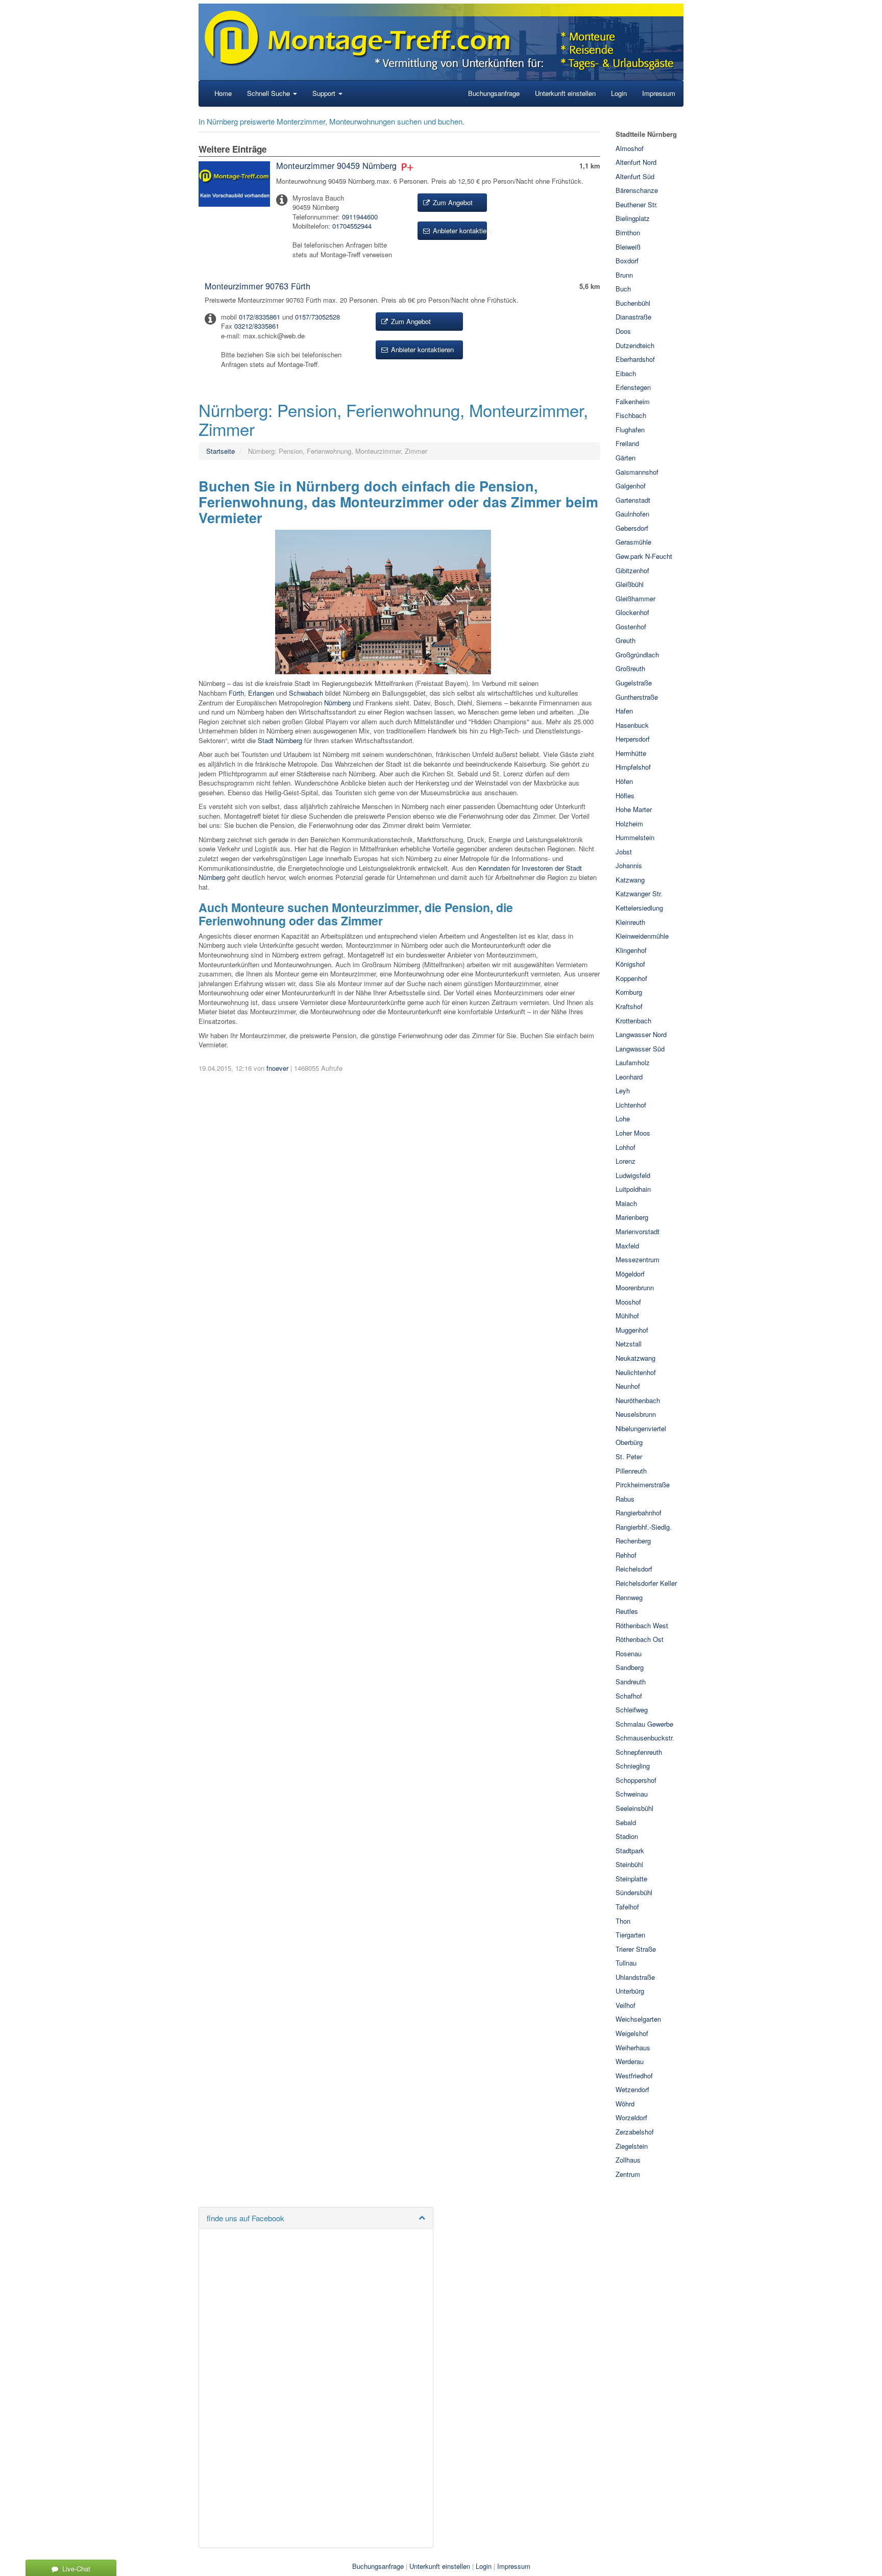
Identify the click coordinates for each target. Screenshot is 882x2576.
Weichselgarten (638, 2019)
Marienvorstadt (638, 1231)
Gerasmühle (633, 542)
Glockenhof (632, 612)
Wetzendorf (632, 2089)
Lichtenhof (631, 1105)
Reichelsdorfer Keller (646, 1583)
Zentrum (628, 2174)
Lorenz (626, 1161)
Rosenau (629, 1653)
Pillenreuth (631, 1471)
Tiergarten (630, 1935)
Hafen (624, 711)
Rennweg (629, 1597)
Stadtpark (630, 1850)
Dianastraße (633, 317)
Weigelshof (632, 2033)
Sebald (626, 1822)
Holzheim (629, 824)
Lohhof (626, 1147)
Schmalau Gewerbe (644, 1724)
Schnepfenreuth (639, 1752)
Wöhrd (625, 2104)
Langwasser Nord (641, 1034)
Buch (623, 289)
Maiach (626, 1203)
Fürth (236, 693)
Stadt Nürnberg (280, 740)
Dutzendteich (635, 345)
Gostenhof (631, 627)
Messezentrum (638, 1259)
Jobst (624, 852)
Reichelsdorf (634, 1569)
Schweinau (632, 1794)
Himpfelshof (633, 767)
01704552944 (352, 226)
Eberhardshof (635, 359)
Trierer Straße (636, 1949)
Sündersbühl (634, 1892)
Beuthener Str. (637, 204)
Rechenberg (633, 1541)
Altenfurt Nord (636, 162)
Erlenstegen (633, 387)
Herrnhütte (631, 753)
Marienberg (632, 1217)
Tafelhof (627, 1907)
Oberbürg (629, 1442)
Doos (623, 331)
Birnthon (628, 232)
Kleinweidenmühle (642, 936)
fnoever (277, 1068)
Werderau (630, 2061)
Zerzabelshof (635, 2132)
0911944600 (360, 217)
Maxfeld (627, 1246)
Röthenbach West (642, 1625)
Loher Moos (633, 1133)
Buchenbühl (633, 303)
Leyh (623, 1090)
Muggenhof (632, 1330)
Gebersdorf (632, 528)
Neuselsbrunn (636, 1414)
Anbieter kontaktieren (459, 230)
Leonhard (629, 1077)
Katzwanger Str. (639, 893)
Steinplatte (631, 1879)
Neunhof (628, 1386)
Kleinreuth (630, 922)
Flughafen (630, 430)
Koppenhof (631, 978)
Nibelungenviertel (641, 1428)
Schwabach (306, 693)
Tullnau (626, 1963)
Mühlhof (627, 1316)
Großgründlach (637, 655)
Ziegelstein (632, 2146)
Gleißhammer (635, 598)
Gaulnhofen (632, 514)
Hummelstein (635, 837)
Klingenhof (631, 950)
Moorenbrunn (635, 1287)
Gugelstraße (634, 683)
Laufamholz (633, 1062)
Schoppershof (636, 1780)
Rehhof (626, 1555)
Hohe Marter (634, 809)
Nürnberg (337, 703)
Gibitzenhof (632, 570)
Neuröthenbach (638, 1400)
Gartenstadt (633, 500)
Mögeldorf (630, 1274)
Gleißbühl (630, 584)
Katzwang (630, 880)
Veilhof (626, 2005)
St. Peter (629, 1456)
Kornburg (629, 992)
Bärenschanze (637, 190)
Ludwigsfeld (633, 1175)
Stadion (627, 1836)
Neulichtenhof (636, 1372)
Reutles (627, 1611)
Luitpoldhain (633, 1189)
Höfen (624, 781)
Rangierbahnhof (639, 1513)
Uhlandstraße (635, 1977)
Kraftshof (629, 1006)
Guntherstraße (637, 697)
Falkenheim (633, 401)
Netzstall (629, 1344)
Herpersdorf (633, 739)
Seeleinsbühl (634, 1808)
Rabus (625, 1499)
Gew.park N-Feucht (644, 556)
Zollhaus (628, 2160)
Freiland (627, 443)
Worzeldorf (631, 2117)
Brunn (624, 275)
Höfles (625, 795)
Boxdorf (627, 261)
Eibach (626, 373)
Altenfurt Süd (635, 176)
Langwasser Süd (640, 1049)
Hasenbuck (632, 725)
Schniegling (633, 1766)
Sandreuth (631, 1682)
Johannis (629, 865)
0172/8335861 (260, 317)
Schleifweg (632, 1710)
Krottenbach (633, 1021)
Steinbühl (629, 1864)
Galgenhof (631, 486)
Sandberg (630, 1667)
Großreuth (630, 668)
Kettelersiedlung (639, 908)
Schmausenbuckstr (644, 1738)
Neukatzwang (635, 1358)
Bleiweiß (628, 247)
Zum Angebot (452, 202)
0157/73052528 (317, 317)
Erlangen (261, 693)
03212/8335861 (257, 326)
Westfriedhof (634, 2076)
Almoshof (630, 148)
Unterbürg (630, 1991)
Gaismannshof (637, 472)
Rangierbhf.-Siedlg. (644, 1527)
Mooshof (628, 1302)
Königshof (630, 964)
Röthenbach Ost (641, 1639)
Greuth (626, 640)
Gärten (626, 458)
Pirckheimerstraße (643, 1485)
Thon (623, 1921)
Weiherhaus (633, 2047)
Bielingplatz (633, 218)
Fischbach (631, 415)
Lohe (623, 1119)
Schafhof (629, 1696)
